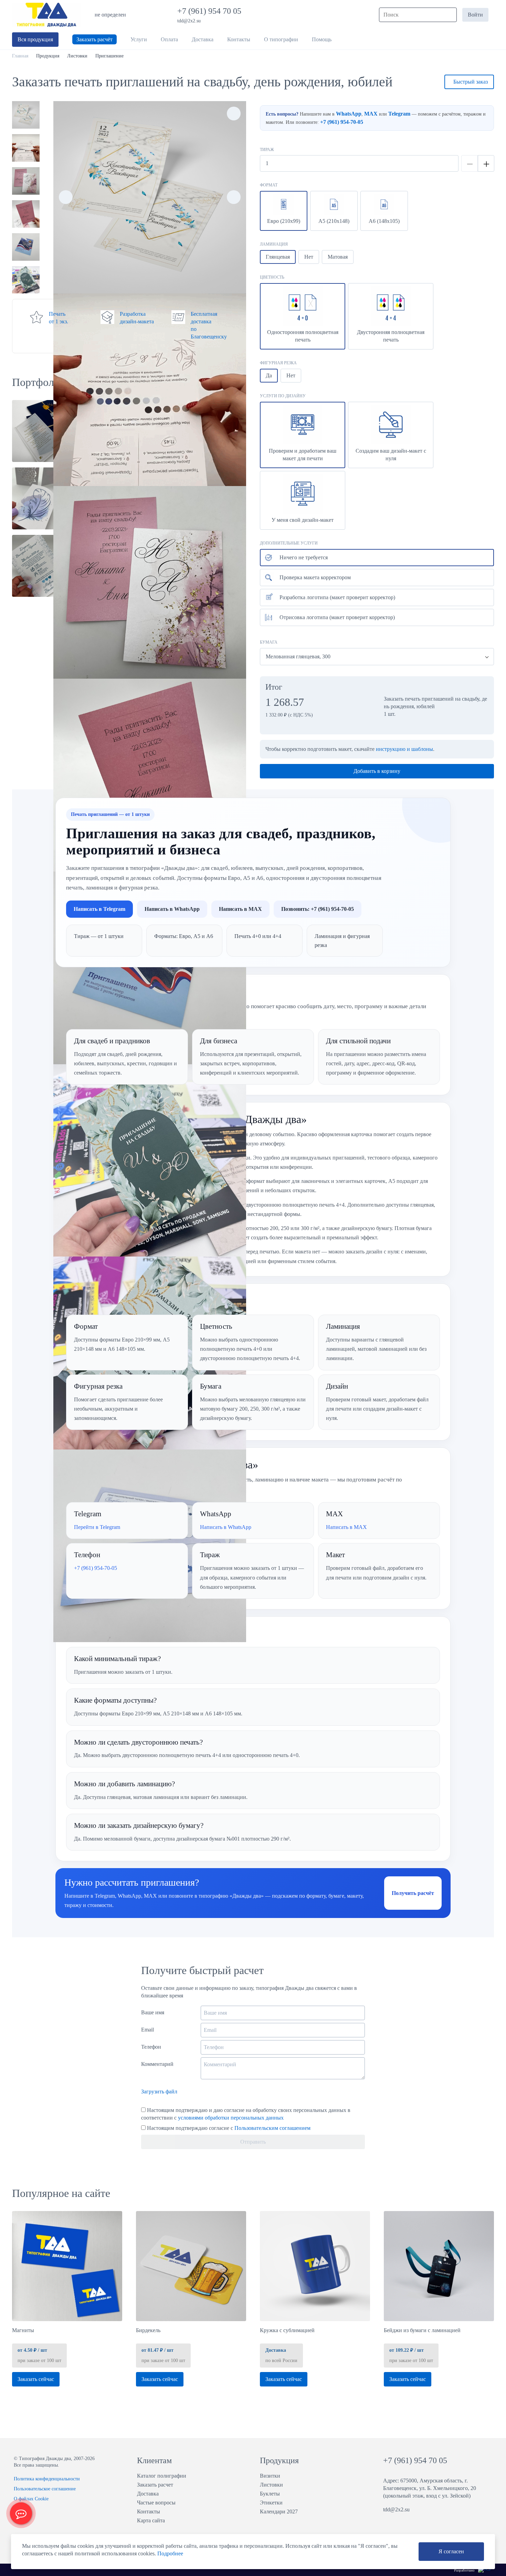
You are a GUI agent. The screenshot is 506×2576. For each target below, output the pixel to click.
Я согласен (451, 2551)
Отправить (253, 2142)
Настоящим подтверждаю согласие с (228, 2128)
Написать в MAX (240, 909)
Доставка (148, 2494)
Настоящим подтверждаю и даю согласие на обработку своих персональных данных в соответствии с (246, 2114)
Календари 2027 (279, 2512)
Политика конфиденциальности (47, 2479)
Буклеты (270, 2494)
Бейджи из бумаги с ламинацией (422, 2330)
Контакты (149, 2512)
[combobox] (377, 657)
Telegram (399, 114)
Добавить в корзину (377, 771)
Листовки (77, 56)
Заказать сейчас (36, 2379)
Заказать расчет (155, 2485)
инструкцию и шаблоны (404, 749)
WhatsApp (349, 114)
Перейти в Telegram (97, 1527)
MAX (371, 114)
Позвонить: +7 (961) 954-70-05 (318, 909)
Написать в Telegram (99, 909)
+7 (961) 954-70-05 (342, 122)
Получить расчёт (413, 1893)
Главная (20, 56)
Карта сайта (151, 2520)
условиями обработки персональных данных (231, 2118)
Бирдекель (148, 2330)
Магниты (23, 2330)
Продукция (48, 56)
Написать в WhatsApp (172, 909)
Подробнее (170, 2553)
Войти (475, 15)
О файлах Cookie (31, 2499)
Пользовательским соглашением (272, 2128)
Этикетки (271, 2503)
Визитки (270, 2476)
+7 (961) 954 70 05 (210, 11)
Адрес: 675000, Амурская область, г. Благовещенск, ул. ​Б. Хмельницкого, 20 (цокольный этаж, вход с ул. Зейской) (430, 2488)
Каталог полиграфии (162, 2476)
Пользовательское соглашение (45, 2489)
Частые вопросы (156, 2503)
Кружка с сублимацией (287, 2330)
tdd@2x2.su (189, 21)
